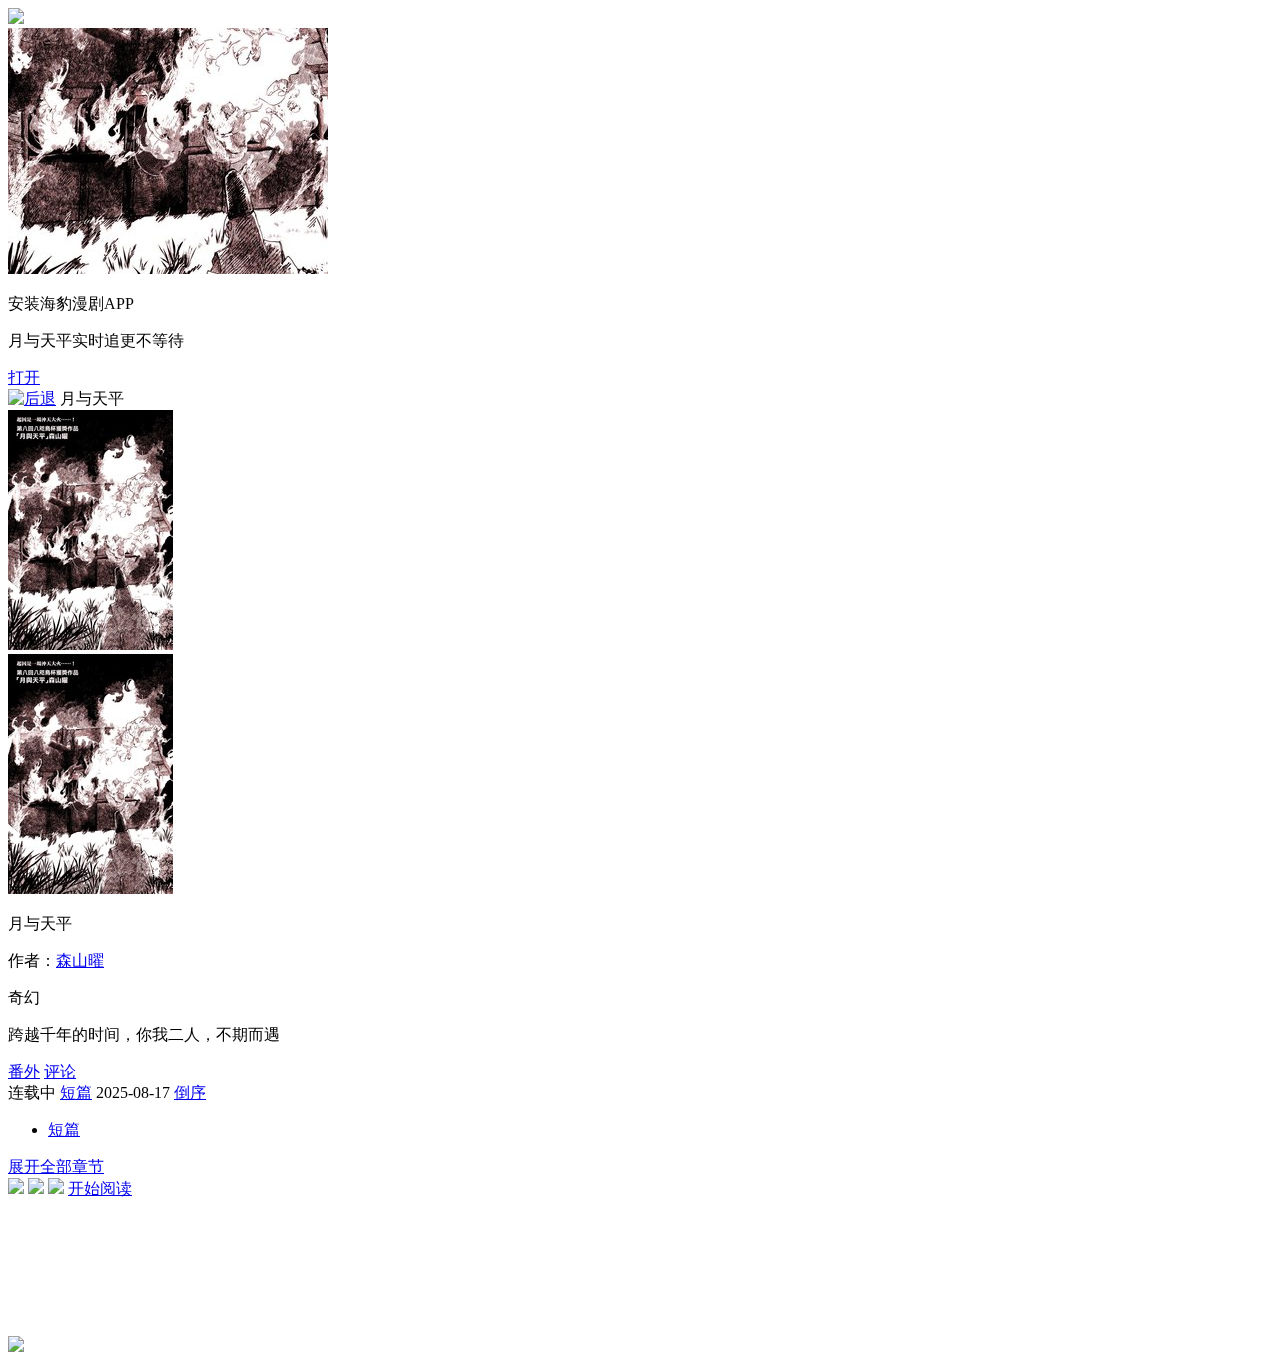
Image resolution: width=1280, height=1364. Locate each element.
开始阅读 (100, 1188)
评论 (60, 1071)
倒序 (190, 1092)
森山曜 (80, 960)
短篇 (76, 1092)
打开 (24, 377)
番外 (24, 1071)
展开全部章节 (56, 1166)
